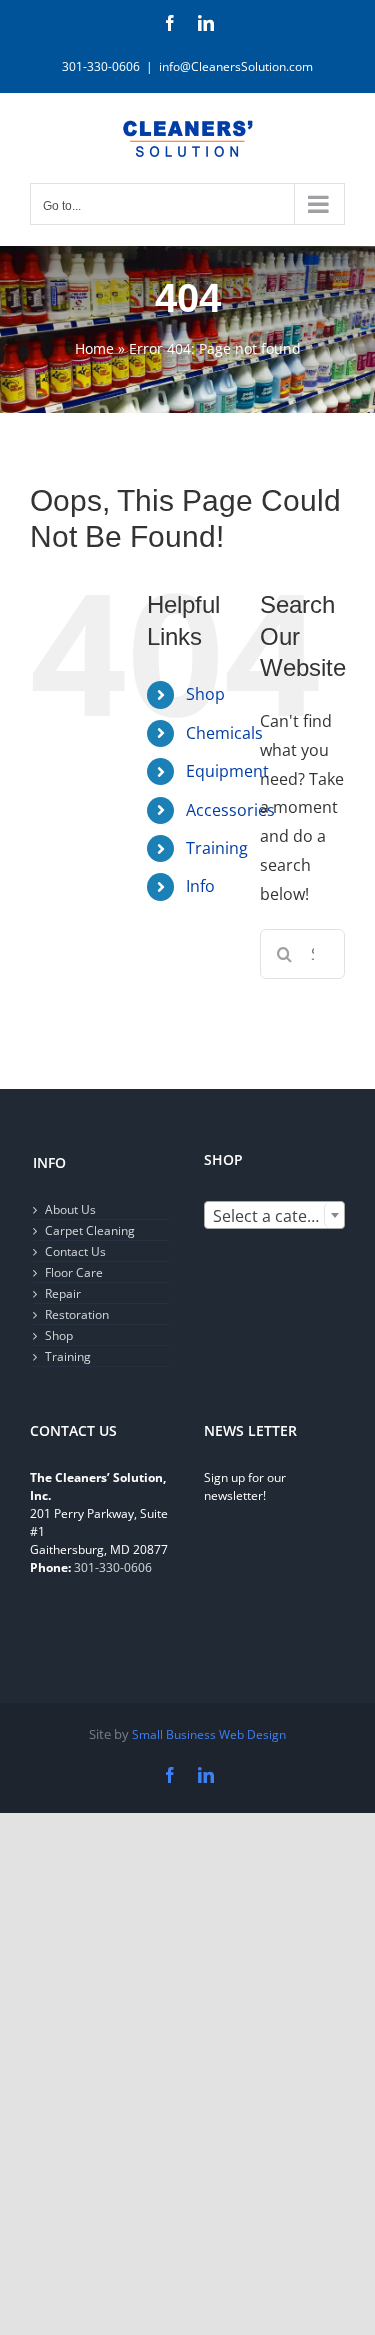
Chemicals (224, 733)
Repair (63, 1293)
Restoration (77, 1314)
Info (200, 886)
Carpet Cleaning (90, 1230)
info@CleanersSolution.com (236, 66)
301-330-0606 (113, 1567)
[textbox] (275, 1216)
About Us (70, 1209)
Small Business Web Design (209, 1734)
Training (217, 848)
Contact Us (75, 1251)
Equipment (227, 771)
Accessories (230, 810)
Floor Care (74, 1272)
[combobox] (275, 1215)
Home (94, 348)
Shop (205, 694)
